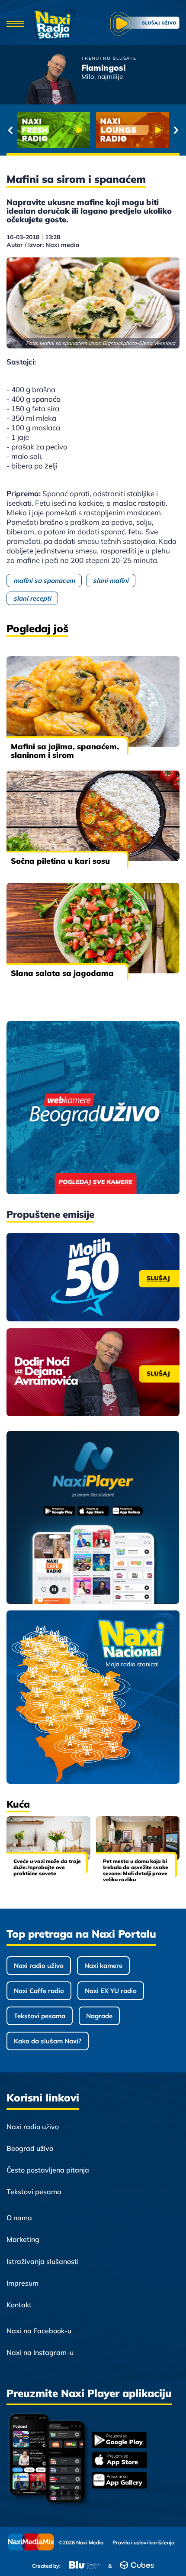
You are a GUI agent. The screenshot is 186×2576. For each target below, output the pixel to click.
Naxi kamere (103, 1966)
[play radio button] (145, 24)
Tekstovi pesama (40, 2016)
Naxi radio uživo (39, 1966)
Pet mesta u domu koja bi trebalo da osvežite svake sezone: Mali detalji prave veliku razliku (136, 1870)
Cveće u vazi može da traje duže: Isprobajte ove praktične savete (47, 1867)
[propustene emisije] (93, 1277)
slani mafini (111, 581)
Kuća (18, 1804)
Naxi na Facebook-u (39, 2331)
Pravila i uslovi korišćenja (143, 2543)
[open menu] (15, 24)
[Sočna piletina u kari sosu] (93, 816)
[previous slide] (10, 130)
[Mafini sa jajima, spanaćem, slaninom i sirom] (93, 701)
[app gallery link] (119, 2481)
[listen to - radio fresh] (54, 130)
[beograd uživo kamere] (93, 1108)
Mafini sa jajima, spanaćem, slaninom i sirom (65, 751)
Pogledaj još (37, 628)
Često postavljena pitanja (48, 2170)
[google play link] (119, 2441)
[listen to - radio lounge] (133, 130)
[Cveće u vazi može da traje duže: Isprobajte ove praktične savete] (48, 1838)
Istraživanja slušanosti (43, 2261)
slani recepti (32, 598)
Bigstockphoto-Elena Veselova (139, 343)
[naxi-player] (93, 1518)
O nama (19, 2218)
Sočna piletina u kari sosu (60, 861)
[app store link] (119, 2461)
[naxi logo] (54, 24)
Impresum (22, 2283)
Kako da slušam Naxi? (48, 2041)
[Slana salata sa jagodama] (93, 928)
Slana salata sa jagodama (62, 973)
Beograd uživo (30, 2148)
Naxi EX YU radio (111, 1991)
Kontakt (19, 2305)
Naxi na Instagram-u (40, 2352)
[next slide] (176, 130)
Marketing (23, 2239)
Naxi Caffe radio (39, 1991)
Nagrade (99, 2016)
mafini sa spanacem (44, 581)
